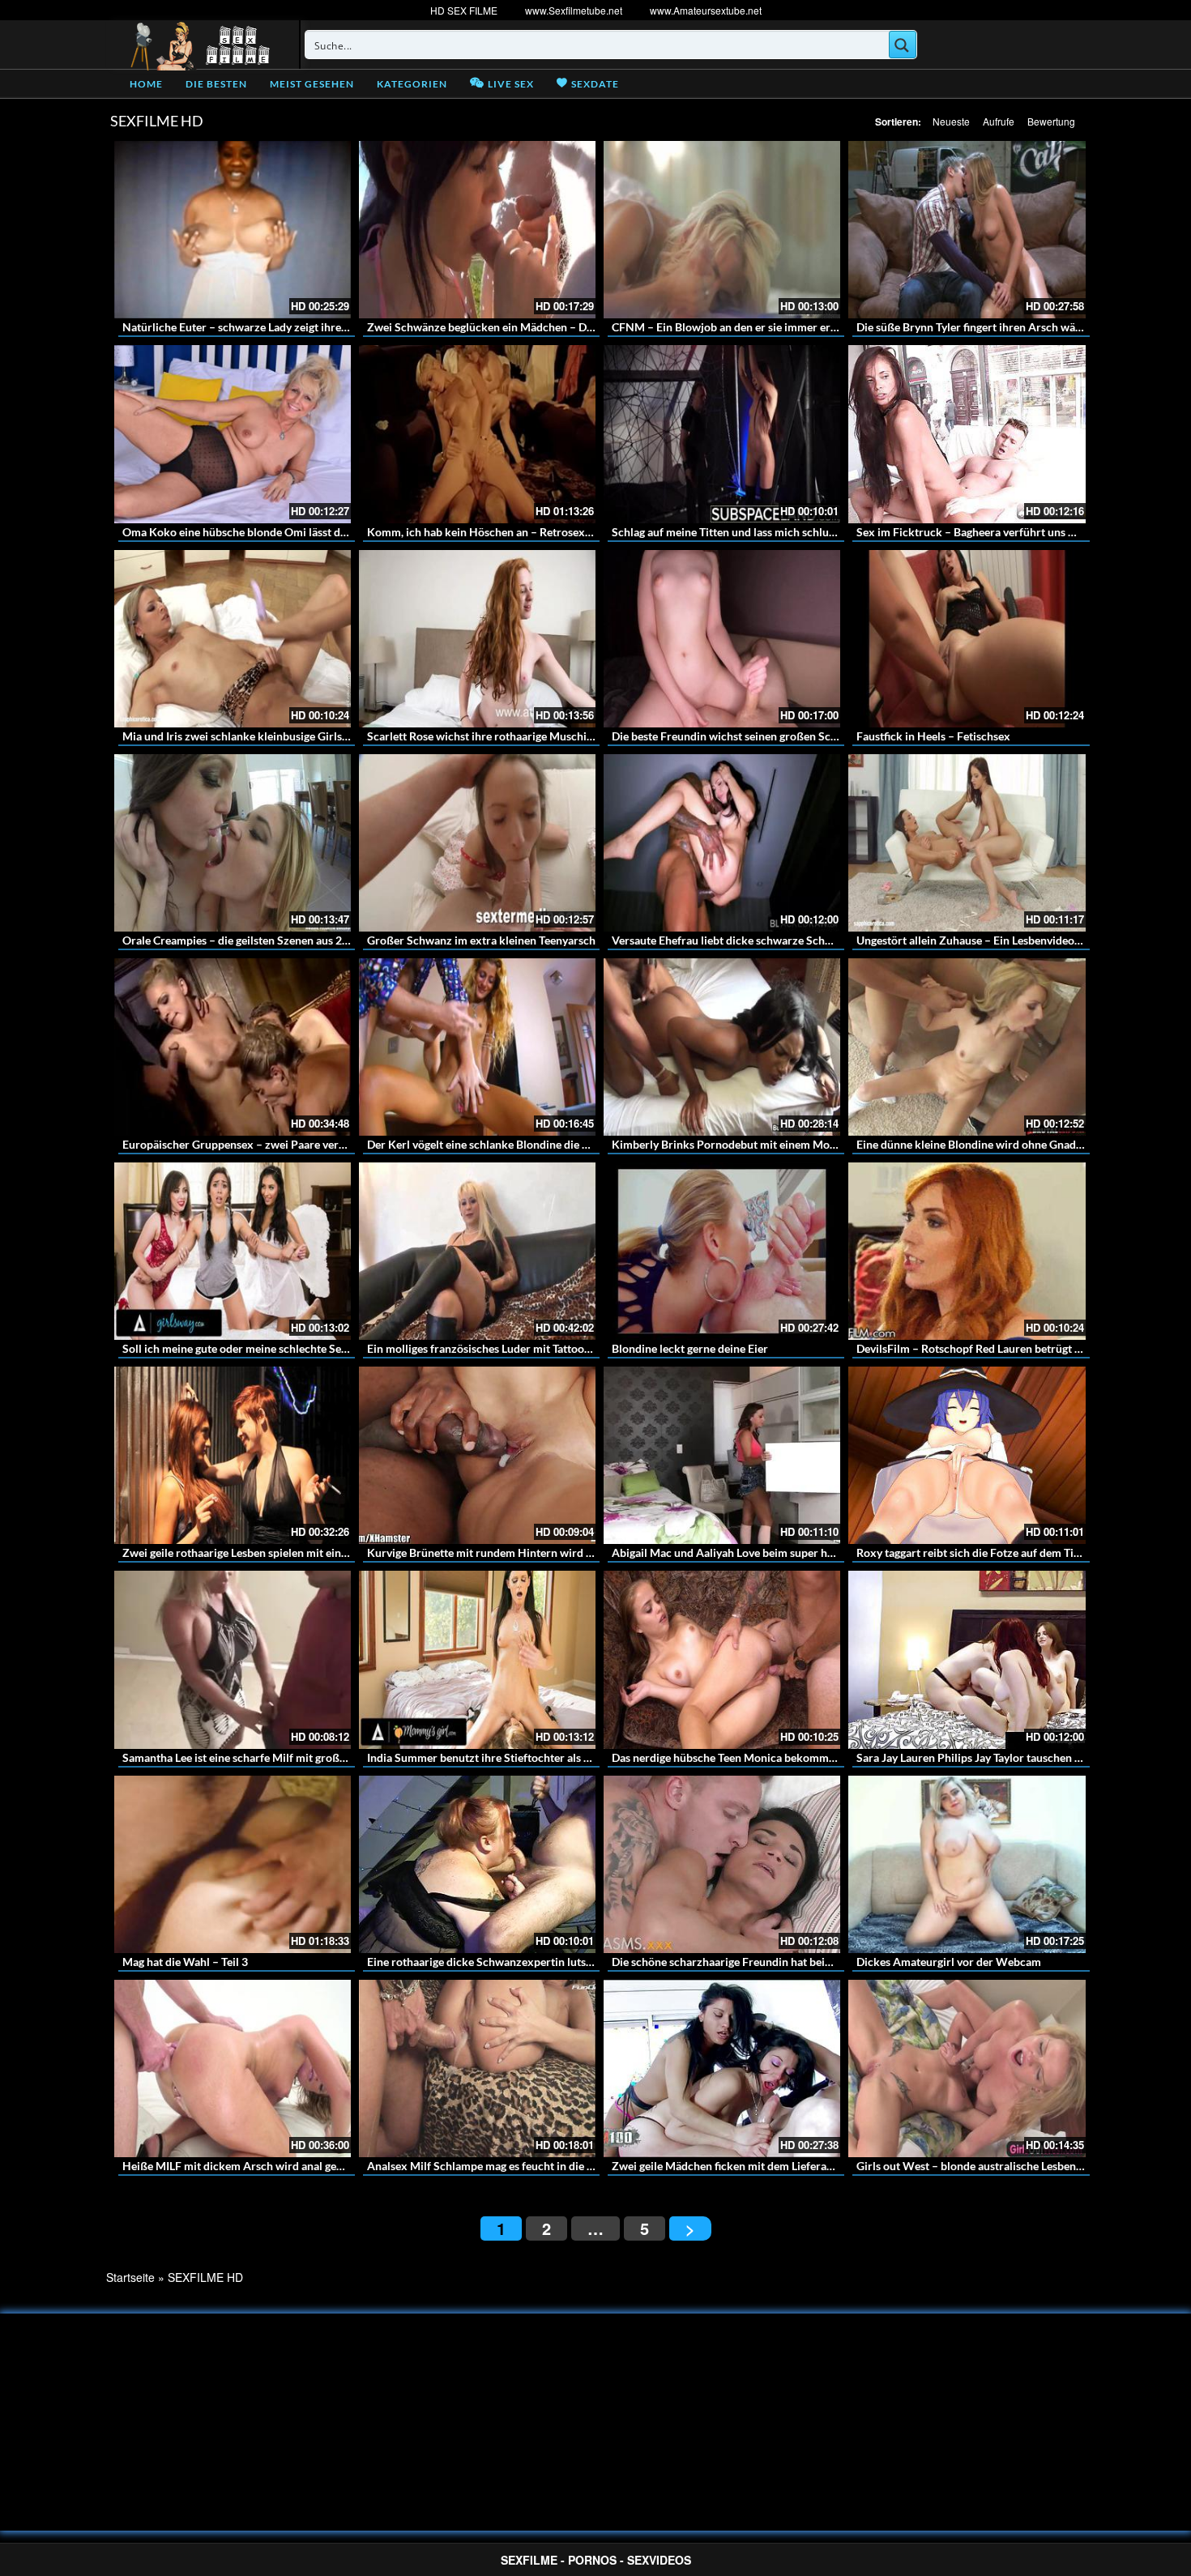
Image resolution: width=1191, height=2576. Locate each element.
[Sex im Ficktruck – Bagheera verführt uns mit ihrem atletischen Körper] (967, 434)
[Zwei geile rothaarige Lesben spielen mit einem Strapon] (233, 1455)
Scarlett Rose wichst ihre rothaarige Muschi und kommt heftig (523, 736)
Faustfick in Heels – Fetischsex (933, 736)
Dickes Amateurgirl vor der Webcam (949, 1962)
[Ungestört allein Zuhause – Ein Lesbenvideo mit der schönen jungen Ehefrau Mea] (967, 843)
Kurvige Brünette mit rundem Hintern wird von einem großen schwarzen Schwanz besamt (593, 1552)
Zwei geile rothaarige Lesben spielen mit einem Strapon (261, 1552)
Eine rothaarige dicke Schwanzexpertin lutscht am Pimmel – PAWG (537, 1962)
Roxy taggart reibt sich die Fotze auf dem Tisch (973, 1552)
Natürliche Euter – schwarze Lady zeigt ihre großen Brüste (269, 327)
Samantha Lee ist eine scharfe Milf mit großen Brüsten (258, 1757)
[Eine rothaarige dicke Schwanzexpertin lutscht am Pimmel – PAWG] (477, 1864)
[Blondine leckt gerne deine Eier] (722, 1251)
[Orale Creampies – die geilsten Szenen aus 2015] (233, 843)
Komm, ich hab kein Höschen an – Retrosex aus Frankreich (515, 532)
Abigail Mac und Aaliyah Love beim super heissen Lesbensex (762, 1552)
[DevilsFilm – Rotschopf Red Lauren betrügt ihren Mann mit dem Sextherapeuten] (967, 1251)
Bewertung (1051, 121)
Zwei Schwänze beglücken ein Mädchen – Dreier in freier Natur (527, 327)
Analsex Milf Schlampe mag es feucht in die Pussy (491, 2166)
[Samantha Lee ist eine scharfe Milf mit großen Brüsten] (233, 1659)
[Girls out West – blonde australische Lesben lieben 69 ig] (967, 2068)
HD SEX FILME (464, 10)
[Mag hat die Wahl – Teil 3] (233, 1864)
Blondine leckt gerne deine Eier (690, 1348)
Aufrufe (999, 121)
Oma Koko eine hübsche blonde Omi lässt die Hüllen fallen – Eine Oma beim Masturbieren (349, 532)
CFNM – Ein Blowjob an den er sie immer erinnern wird (751, 327)
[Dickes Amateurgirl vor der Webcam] (967, 1864)
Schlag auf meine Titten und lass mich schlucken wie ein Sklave (769, 532)
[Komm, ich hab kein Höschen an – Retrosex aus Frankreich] (477, 434)
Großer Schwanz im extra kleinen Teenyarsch (481, 940)
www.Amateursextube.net (706, 10)
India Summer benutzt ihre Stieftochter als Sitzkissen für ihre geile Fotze (549, 1757)
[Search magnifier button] (903, 45)
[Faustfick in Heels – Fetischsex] (967, 639)
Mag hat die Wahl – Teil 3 (185, 1962)
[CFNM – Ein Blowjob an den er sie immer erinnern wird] (722, 230)
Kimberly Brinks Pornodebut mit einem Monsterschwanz (756, 1144)
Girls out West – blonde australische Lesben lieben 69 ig (996, 2166)
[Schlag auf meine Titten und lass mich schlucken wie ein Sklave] (722, 434)
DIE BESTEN (216, 84)
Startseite (130, 2277)
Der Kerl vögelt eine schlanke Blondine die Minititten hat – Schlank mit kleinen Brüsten (586, 1144)
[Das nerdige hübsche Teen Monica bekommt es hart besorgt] (722, 1659)
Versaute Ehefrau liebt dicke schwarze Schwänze (734, 940)
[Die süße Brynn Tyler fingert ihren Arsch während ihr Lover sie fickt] (967, 230)
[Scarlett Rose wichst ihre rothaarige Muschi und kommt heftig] (477, 639)
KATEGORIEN (412, 84)
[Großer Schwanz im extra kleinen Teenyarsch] (477, 843)
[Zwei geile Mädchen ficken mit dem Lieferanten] (722, 2068)
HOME (146, 84)
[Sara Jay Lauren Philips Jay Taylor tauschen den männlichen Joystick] (967, 1659)
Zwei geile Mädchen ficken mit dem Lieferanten (730, 2166)
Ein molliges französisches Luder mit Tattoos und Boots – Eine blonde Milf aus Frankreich (591, 1348)
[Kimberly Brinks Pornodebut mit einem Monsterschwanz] (722, 1047)
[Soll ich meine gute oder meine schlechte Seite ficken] (233, 1251)
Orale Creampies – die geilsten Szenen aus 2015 (242, 940)
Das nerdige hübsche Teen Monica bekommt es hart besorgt (761, 1757)
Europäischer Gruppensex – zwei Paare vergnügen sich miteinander (292, 1144)
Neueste (951, 121)
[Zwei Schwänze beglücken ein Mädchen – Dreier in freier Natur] (477, 230)
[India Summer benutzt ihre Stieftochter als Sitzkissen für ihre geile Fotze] (477, 1659)
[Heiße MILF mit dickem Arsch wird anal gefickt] (233, 2068)
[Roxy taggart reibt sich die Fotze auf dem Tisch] (967, 1455)
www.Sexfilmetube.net (574, 10)
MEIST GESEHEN (312, 84)
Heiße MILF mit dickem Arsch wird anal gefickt (241, 2166)
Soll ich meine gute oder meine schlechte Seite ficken (255, 1348)
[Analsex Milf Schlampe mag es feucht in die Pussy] (477, 2068)
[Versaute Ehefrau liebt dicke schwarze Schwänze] (722, 843)
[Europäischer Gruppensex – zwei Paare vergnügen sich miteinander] (233, 1047)
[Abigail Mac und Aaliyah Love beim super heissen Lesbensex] (722, 1455)
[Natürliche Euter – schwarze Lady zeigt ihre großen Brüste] (233, 230)
